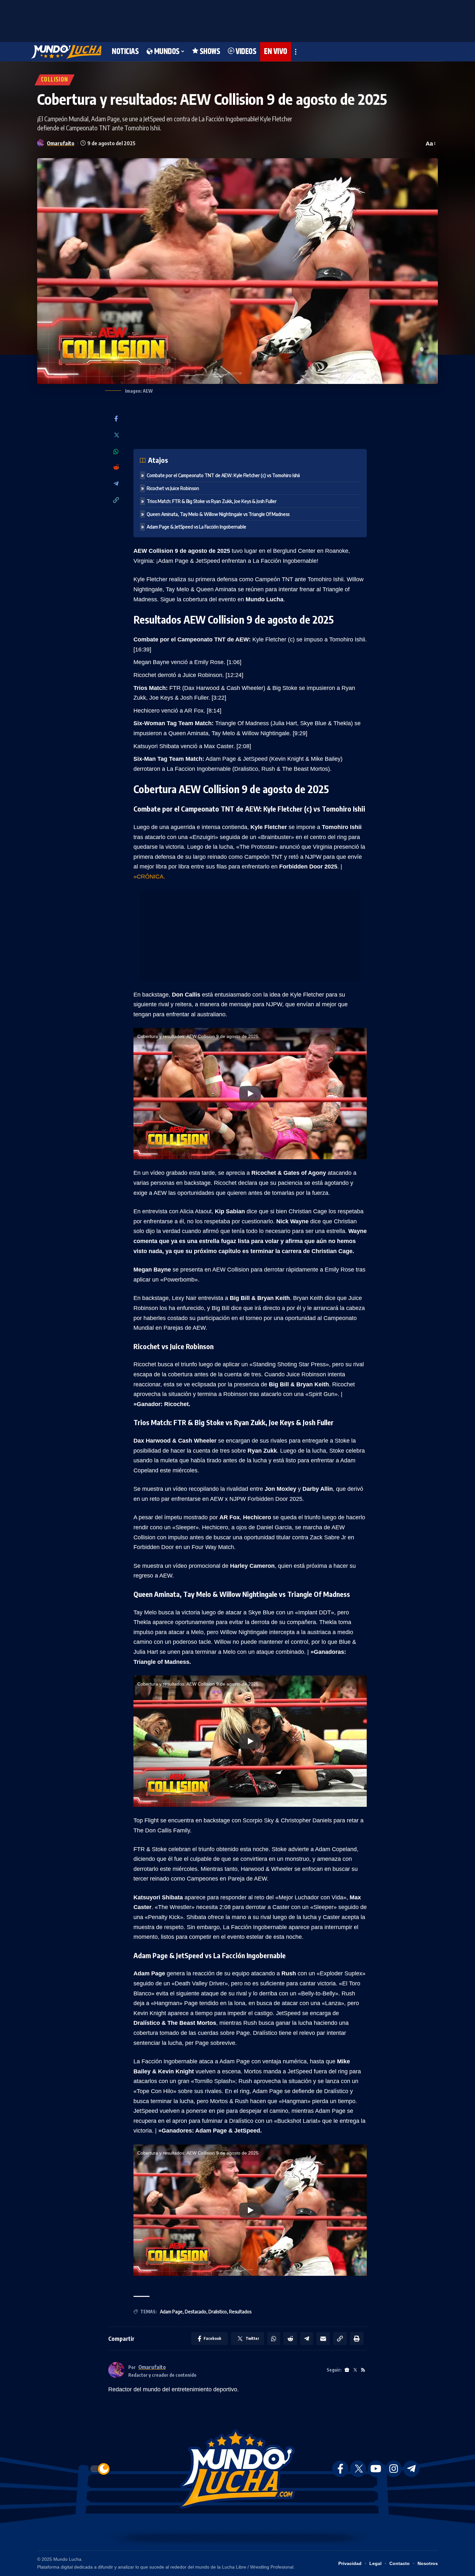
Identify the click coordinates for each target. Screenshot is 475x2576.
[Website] (347, 2370)
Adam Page (171, 2312)
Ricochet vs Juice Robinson (173, 488)
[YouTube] (376, 2469)
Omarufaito (61, 143)
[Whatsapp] (116, 452)
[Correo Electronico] (323, 2339)
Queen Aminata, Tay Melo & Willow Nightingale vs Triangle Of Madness (218, 514)
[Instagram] (394, 2469)
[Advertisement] (238, 19)
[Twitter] (116, 436)
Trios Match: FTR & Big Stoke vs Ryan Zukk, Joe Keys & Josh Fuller (212, 501)
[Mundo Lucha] (66, 52)
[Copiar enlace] (116, 501)
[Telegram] (116, 484)
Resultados (240, 2312)
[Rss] (363, 2370)
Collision (55, 80)
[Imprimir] (357, 2339)
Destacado (195, 2312)
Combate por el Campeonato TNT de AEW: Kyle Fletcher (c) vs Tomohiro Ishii (223, 475)
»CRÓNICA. (149, 877)
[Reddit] (116, 468)
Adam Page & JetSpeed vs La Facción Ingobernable (196, 527)
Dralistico (218, 2312)
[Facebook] (116, 419)
